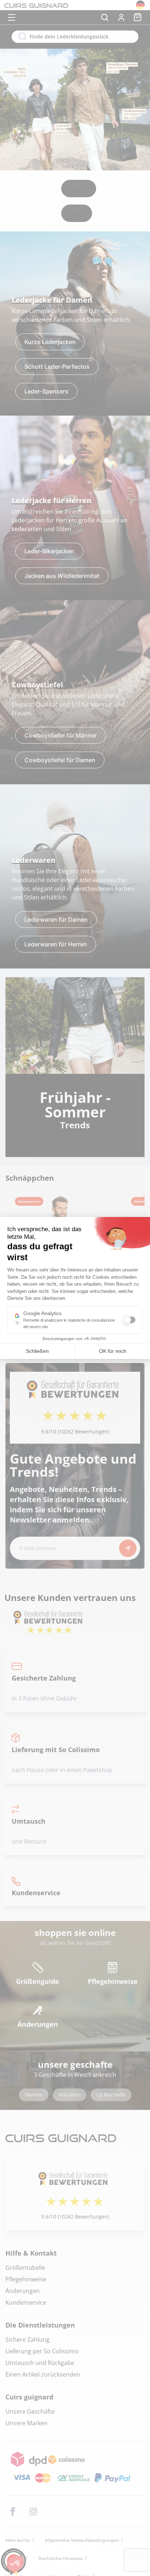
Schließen (37, 1351)
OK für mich (113, 1351)
